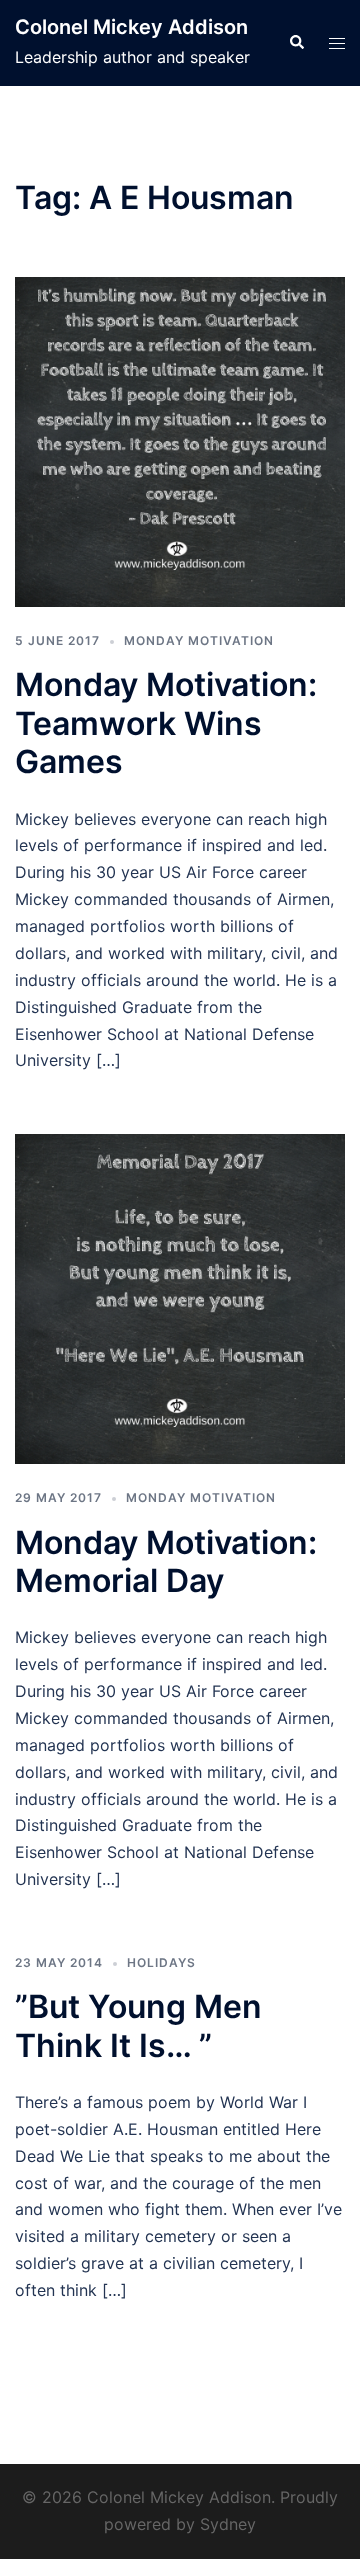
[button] (296, 43)
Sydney (228, 2524)
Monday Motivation (199, 640)
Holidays (161, 1962)
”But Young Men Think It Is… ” (138, 2025)
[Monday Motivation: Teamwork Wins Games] (180, 441)
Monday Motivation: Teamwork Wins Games (166, 723)
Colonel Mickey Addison (131, 27)
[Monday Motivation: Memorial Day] (180, 1298)
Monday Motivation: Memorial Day (166, 1561)
